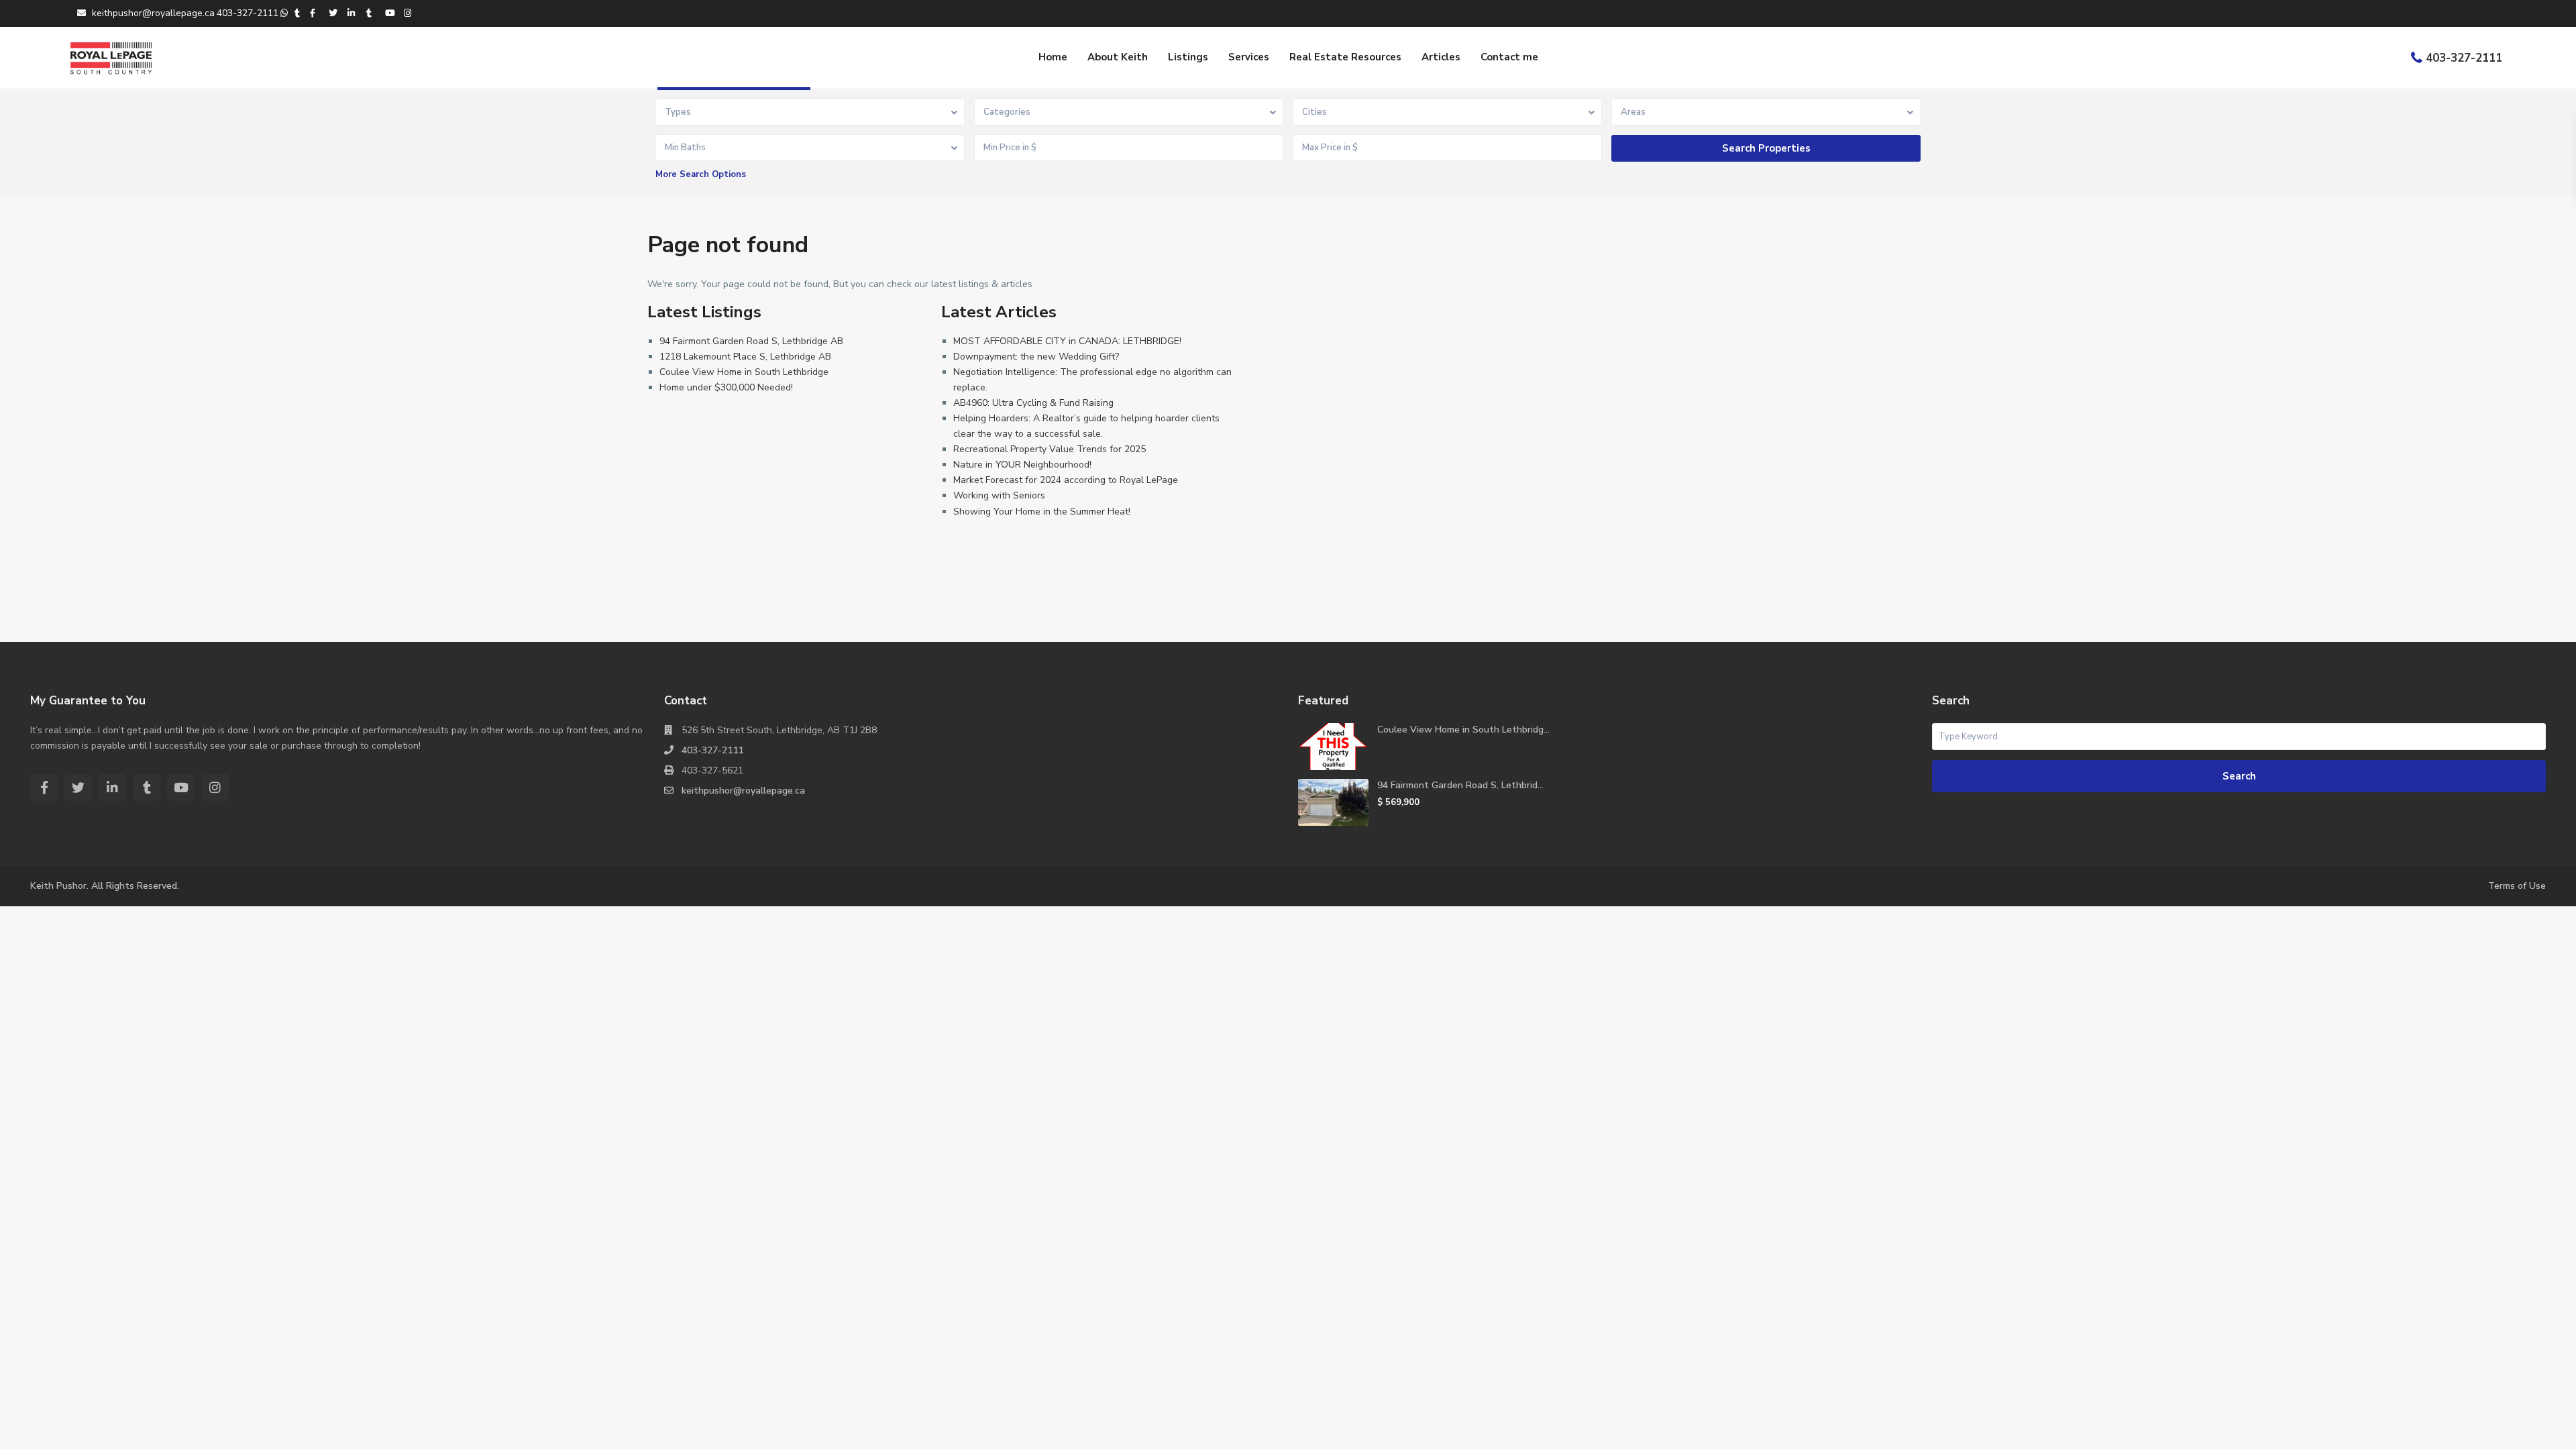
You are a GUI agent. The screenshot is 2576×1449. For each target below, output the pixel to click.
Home (1053, 57)
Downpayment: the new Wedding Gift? (1036, 357)
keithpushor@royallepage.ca (743, 791)
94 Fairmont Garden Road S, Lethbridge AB (751, 341)
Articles (1441, 57)
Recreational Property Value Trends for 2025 (1050, 449)
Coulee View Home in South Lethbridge (744, 372)
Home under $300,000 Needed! (726, 387)
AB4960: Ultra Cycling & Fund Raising (1033, 403)
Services (1249, 57)
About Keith (1118, 57)
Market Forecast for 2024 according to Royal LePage (1066, 480)
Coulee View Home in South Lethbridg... (1463, 730)
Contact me (1509, 57)
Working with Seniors (999, 495)
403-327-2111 (2464, 58)
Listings (1188, 57)
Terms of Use (2517, 886)
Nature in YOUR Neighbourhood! (1022, 465)
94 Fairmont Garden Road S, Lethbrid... (1460, 785)
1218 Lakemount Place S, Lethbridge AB (745, 357)
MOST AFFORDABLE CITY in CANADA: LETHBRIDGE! (1067, 341)
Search (2239, 776)
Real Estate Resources (1345, 57)
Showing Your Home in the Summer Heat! (1042, 512)
